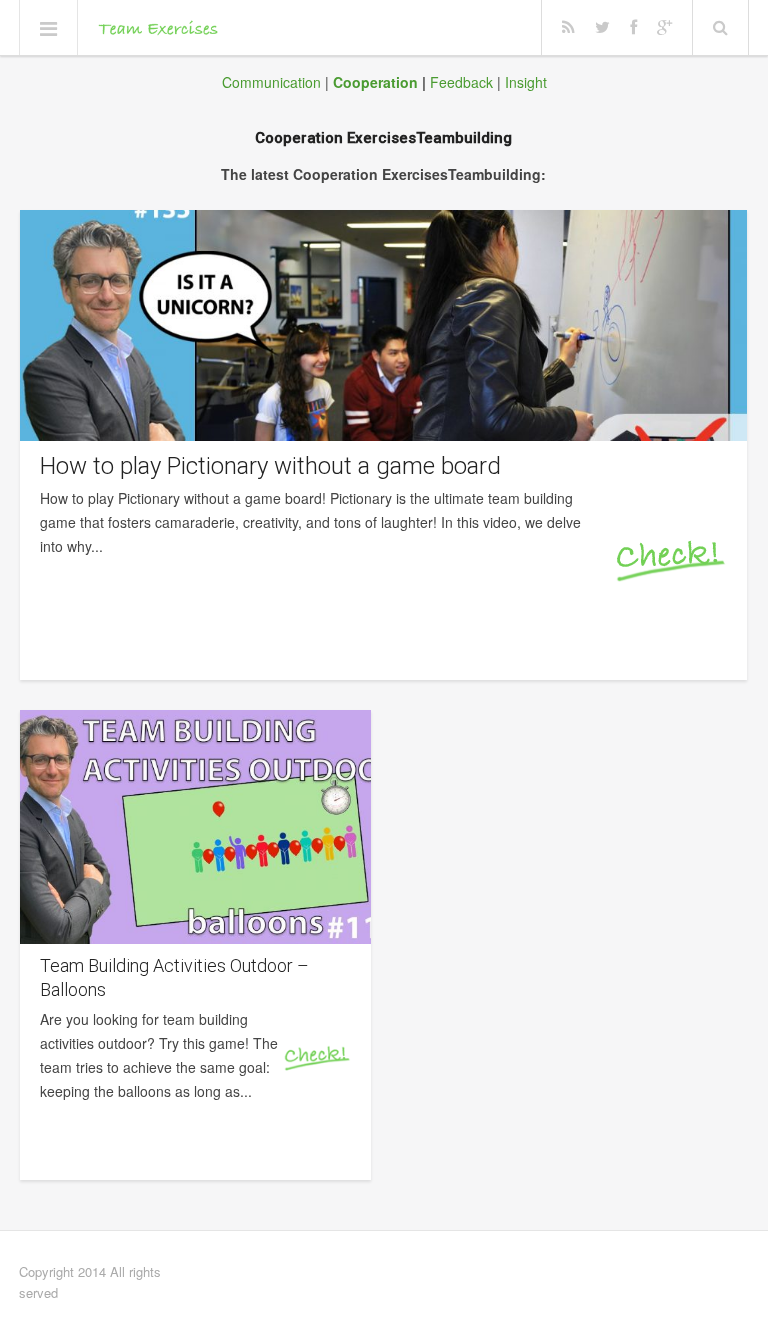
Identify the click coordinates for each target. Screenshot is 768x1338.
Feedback (461, 82)
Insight (526, 82)
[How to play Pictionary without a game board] (384, 325)
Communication (271, 82)
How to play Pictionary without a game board (270, 466)
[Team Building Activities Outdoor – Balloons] (195, 827)
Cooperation (375, 82)
